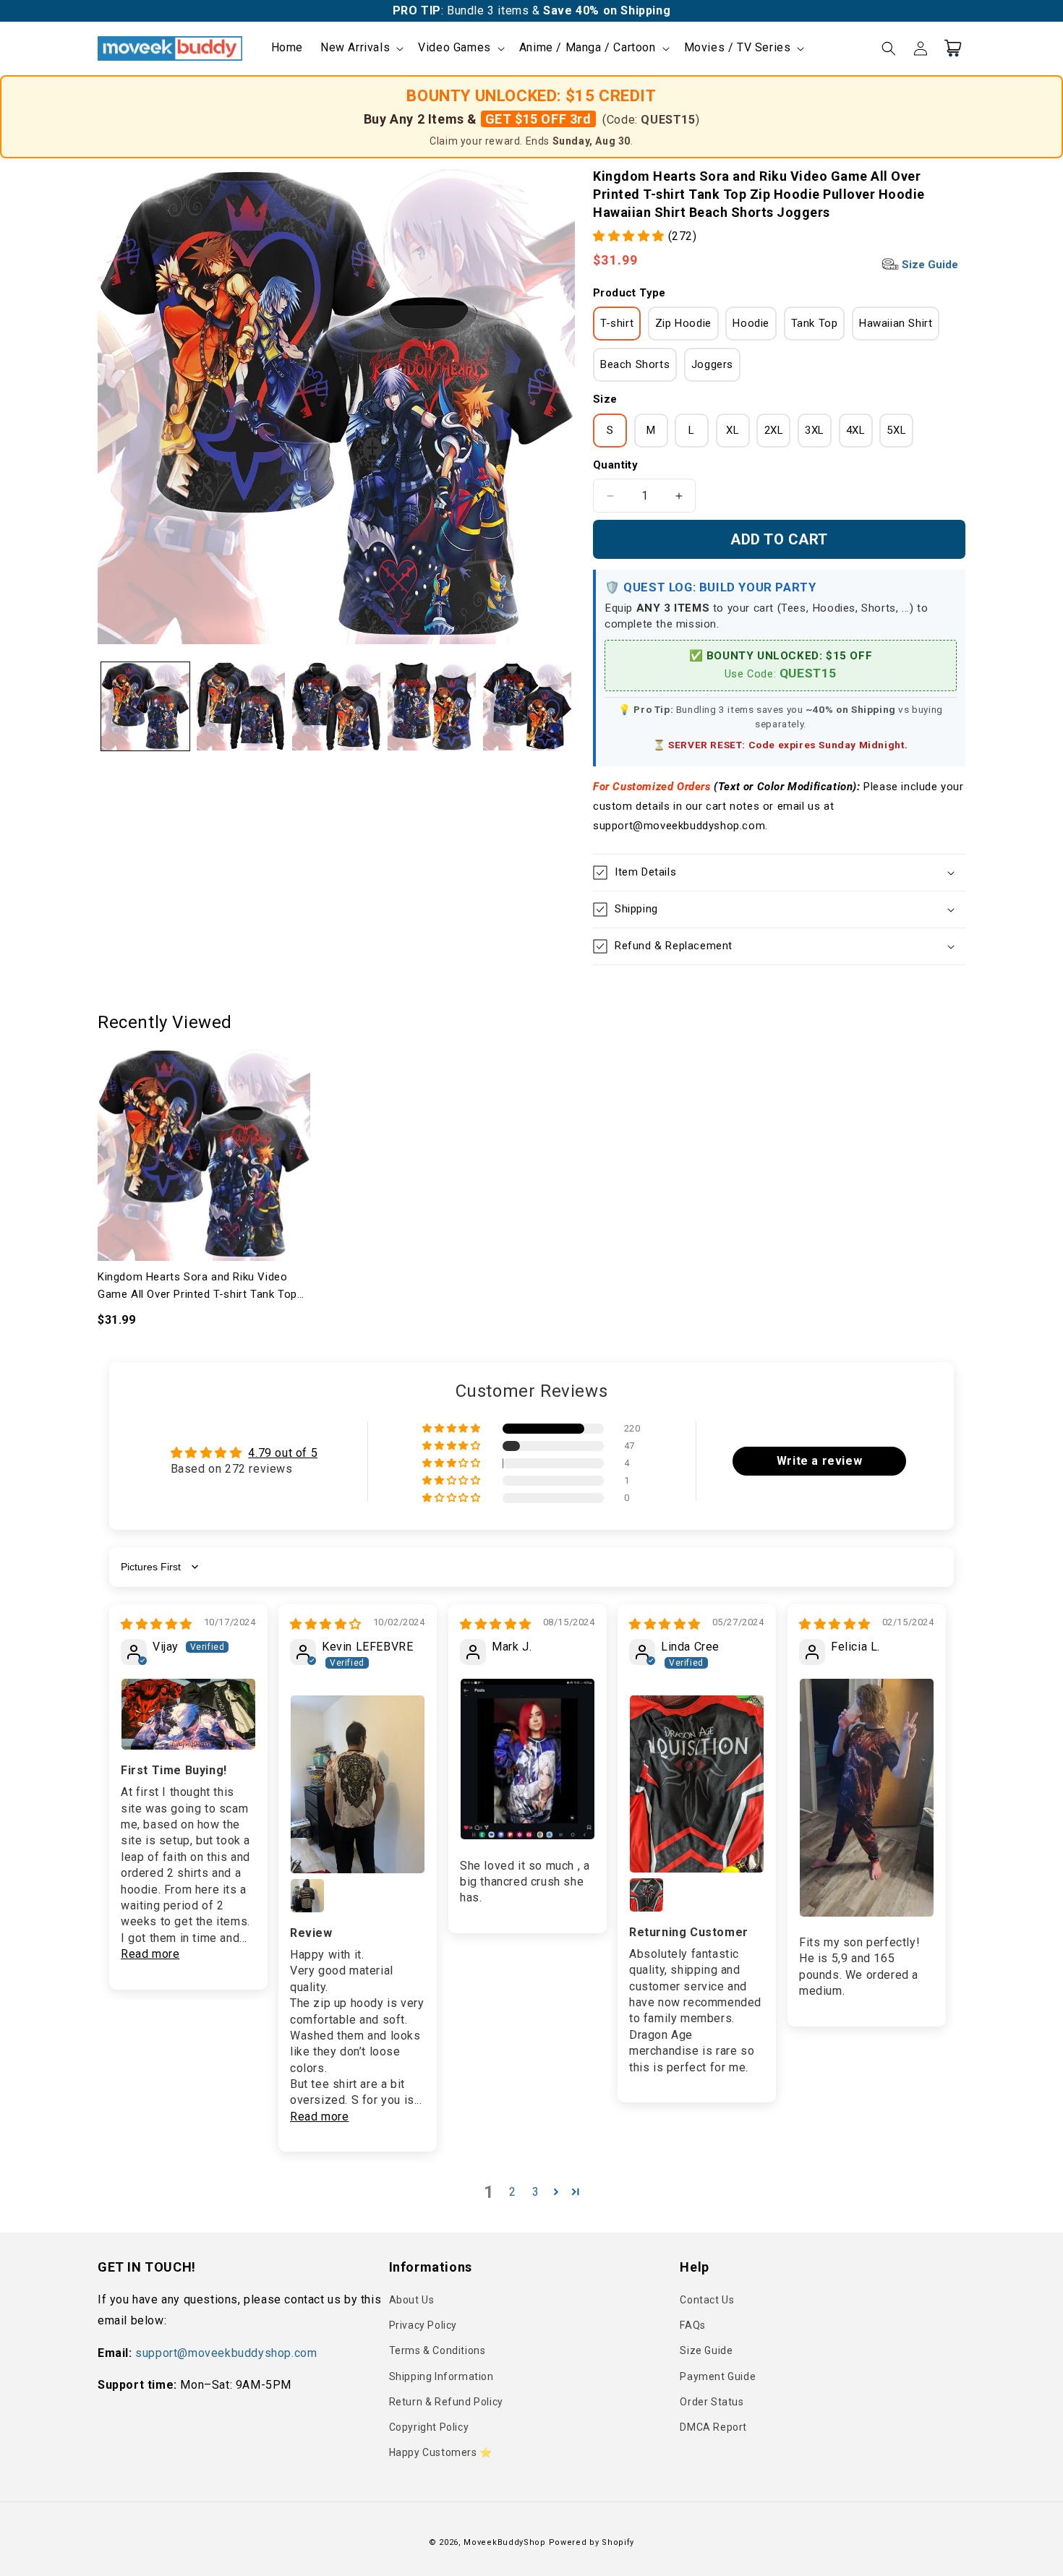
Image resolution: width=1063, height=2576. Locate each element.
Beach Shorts (635, 364)
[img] (157, 1624)
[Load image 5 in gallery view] (527, 706)
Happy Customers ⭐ (441, 2452)
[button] (360, 48)
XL (733, 430)
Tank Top (815, 323)
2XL (774, 430)
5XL (896, 430)
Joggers (712, 364)
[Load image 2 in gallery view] (241, 706)
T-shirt (617, 323)
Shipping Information (441, 2376)
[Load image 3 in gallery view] (336, 706)
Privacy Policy (423, 2325)
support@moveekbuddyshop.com (226, 2353)
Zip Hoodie (683, 323)
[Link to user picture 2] (307, 1896)
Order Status (712, 2402)
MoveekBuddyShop (505, 2542)
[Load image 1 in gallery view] (145, 706)
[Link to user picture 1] (188, 1714)
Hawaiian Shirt (896, 323)
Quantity (615, 465)
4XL (856, 430)
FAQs (692, 2325)
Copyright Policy (429, 2427)
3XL (815, 430)
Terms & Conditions (437, 2350)
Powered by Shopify (592, 2542)
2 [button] (513, 2192)
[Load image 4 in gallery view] (432, 706)
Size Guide (928, 265)
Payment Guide (718, 2376)
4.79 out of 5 (283, 1453)
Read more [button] (150, 1954)
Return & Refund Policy (446, 2402)
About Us (412, 2300)
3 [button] (536, 2192)
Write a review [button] (819, 1461)
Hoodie (751, 323)
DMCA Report (713, 2427)
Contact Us (707, 2300)
